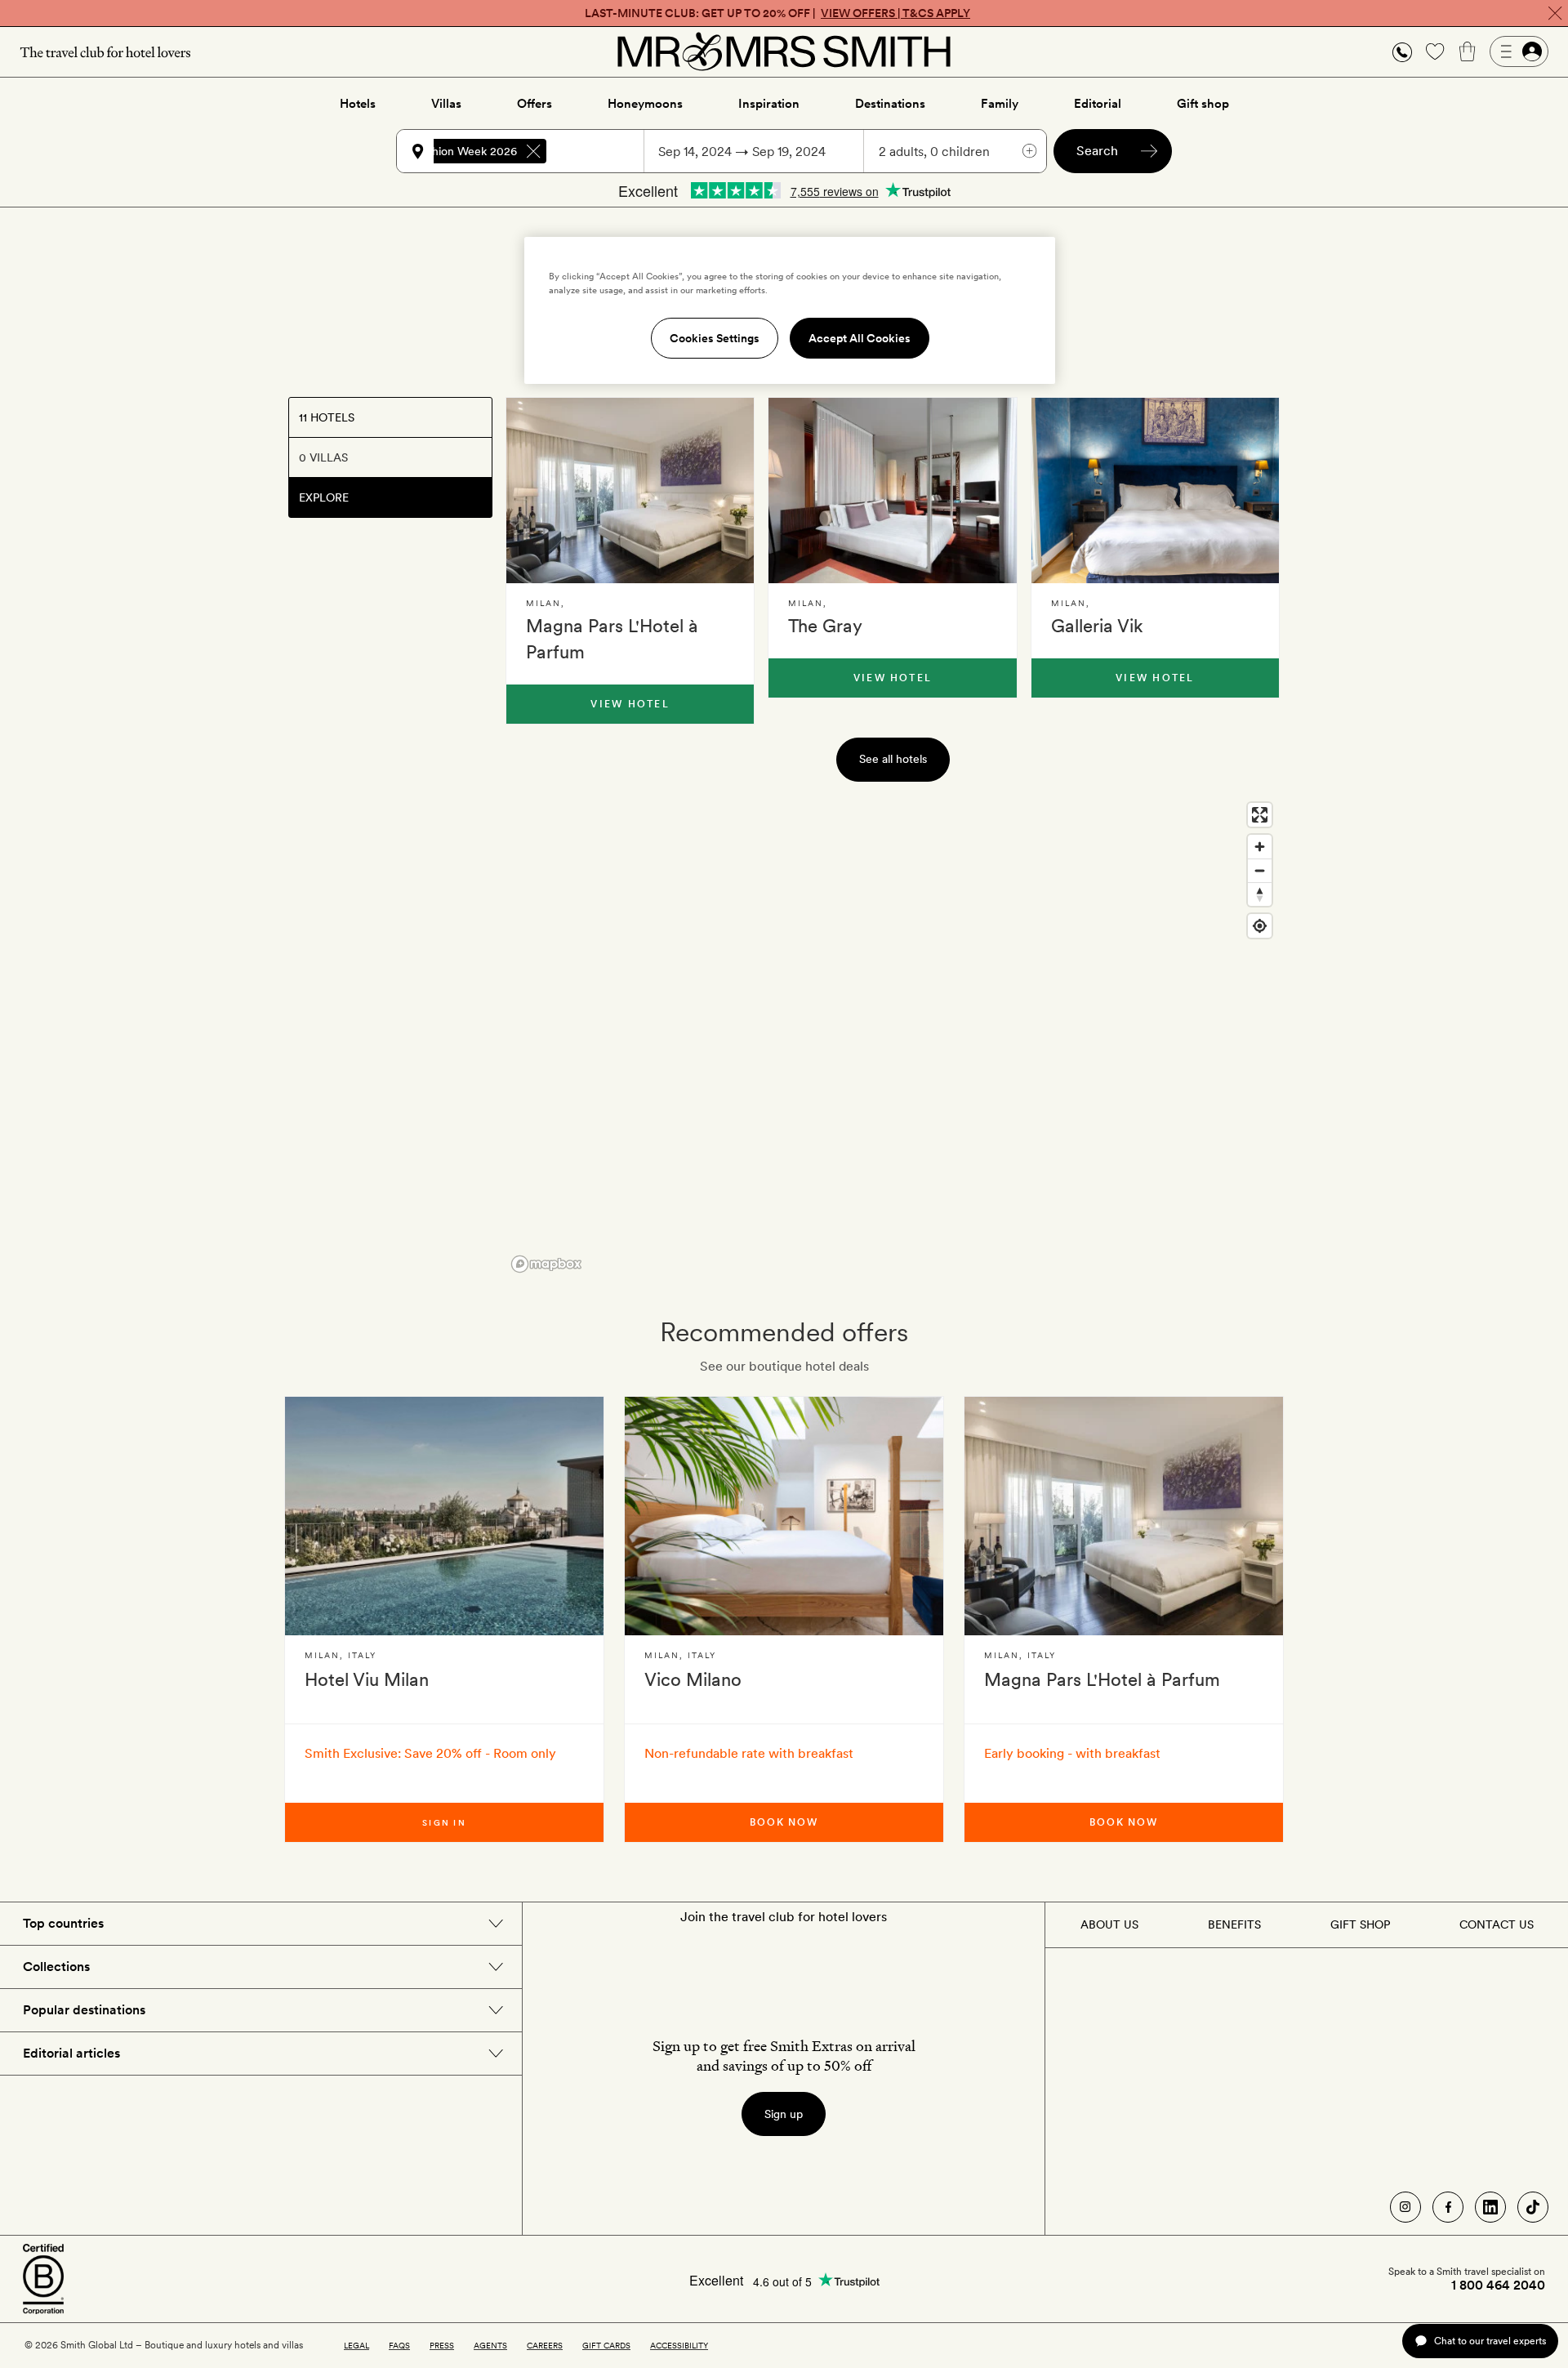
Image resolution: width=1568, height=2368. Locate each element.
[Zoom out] (1260, 870)
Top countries (63, 1923)
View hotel (630, 704)
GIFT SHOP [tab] (1360, 1924)
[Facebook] (1448, 2207)
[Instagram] (1405, 2207)
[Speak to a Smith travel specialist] (1402, 51)
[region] (893, 1037)
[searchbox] (603, 151)
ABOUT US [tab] (1109, 1924)
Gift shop (1203, 104)
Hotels (358, 104)
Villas (446, 104)
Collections (56, 1967)
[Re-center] (1260, 926)
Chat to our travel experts (1490, 2341)
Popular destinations (84, 2010)
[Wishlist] (1435, 51)
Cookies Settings (715, 338)
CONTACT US (1497, 1924)
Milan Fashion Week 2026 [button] (450, 151)
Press (442, 2345)
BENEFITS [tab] (1234, 1924)
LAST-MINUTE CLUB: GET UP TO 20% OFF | (777, 13)
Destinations (890, 104)
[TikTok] (1533, 2207)
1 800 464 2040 (1498, 2285)
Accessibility (679, 2345)
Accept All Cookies (860, 338)
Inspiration (769, 104)
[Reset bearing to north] (1260, 894)
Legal (356, 2345)
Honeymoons (645, 104)
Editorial (1098, 104)
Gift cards (606, 2345)
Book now (784, 1822)
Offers (535, 104)
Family (1000, 104)
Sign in (444, 1822)
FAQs (399, 2345)
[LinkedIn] (1490, 2207)
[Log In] (1519, 51)
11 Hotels (327, 417)
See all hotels (893, 759)
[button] (1402, 52)
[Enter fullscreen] (1260, 815)
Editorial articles (71, 2053)
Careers (545, 2345)
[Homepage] (784, 51)
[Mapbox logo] (546, 1264)
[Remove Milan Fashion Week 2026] (533, 151)
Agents (490, 2345)
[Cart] (1468, 51)
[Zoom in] (1260, 847)
